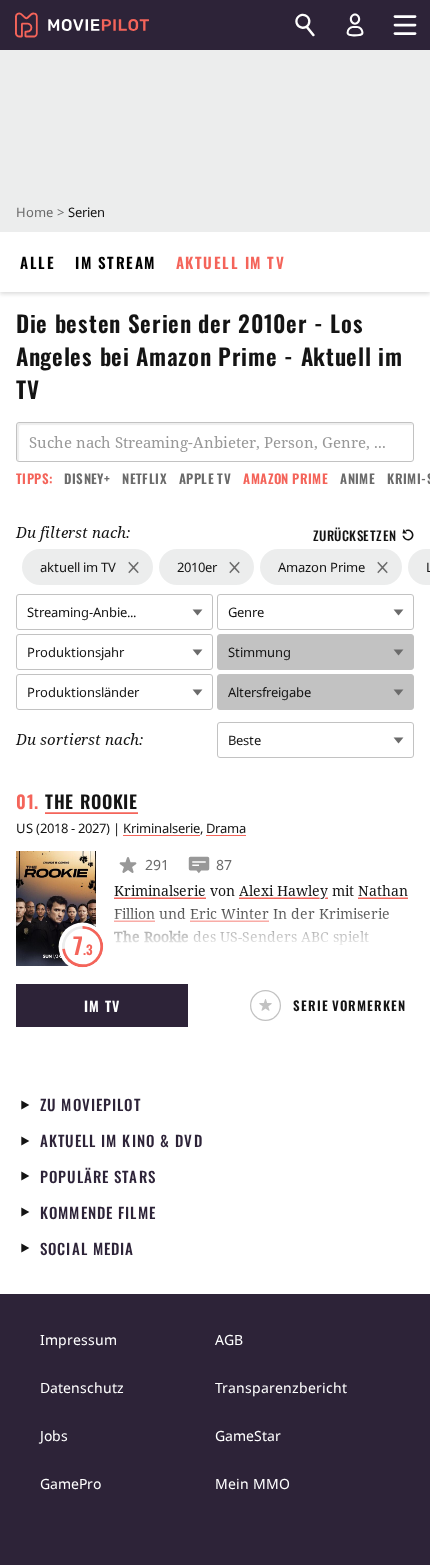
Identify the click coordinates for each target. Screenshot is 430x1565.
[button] (332, 1005)
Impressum (78, 1339)
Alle (37, 262)
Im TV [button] (101, 1005)
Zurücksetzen (355, 535)
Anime (357, 478)
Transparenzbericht (281, 1387)
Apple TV (205, 478)
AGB (229, 1339)
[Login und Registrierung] (355, 25)
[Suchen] (305, 25)
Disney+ (87, 478)
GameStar (248, 1435)
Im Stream (115, 262)
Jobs (54, 1435)
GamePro (70, 1483)
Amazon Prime (285, 478)
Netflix (144, 478)
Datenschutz (82, 1387)
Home (34, 212)
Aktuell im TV (231, 262)
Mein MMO (252, 1483)
